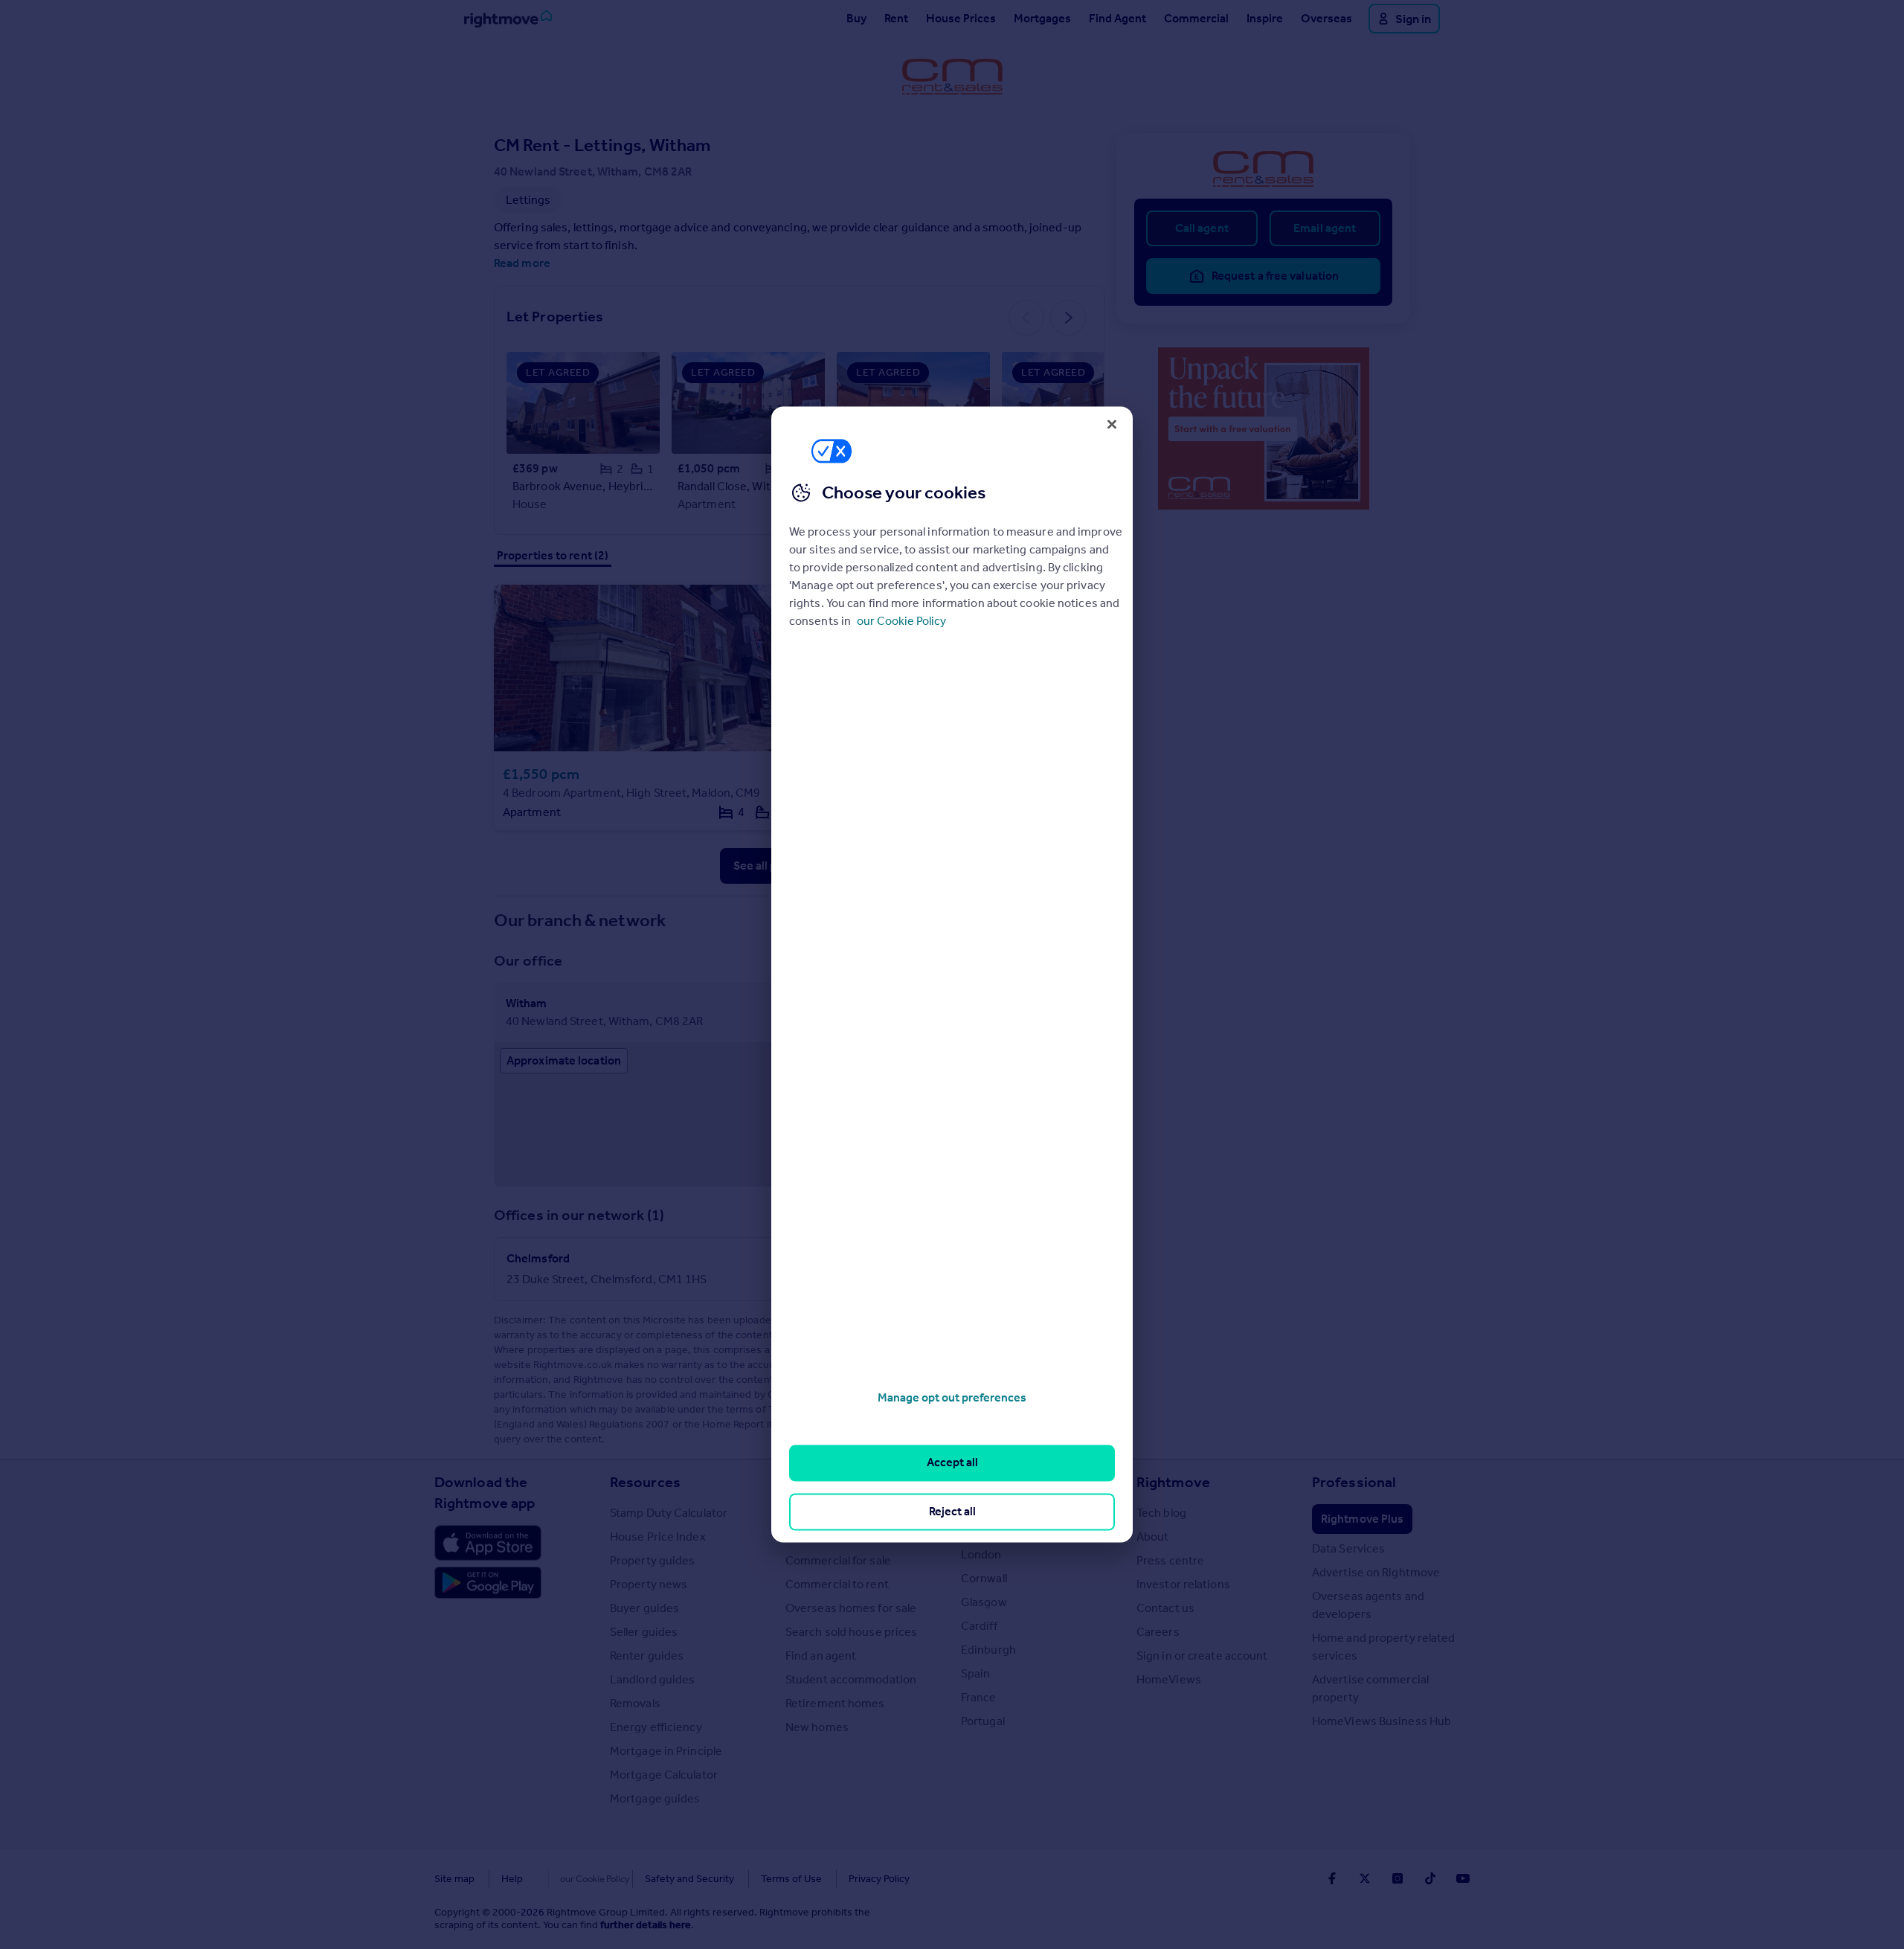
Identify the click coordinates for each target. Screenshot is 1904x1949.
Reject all (952, 1511)
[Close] (1112, 424)
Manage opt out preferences (952, 1397)
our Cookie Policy (901, 621)
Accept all (952, 1463)
